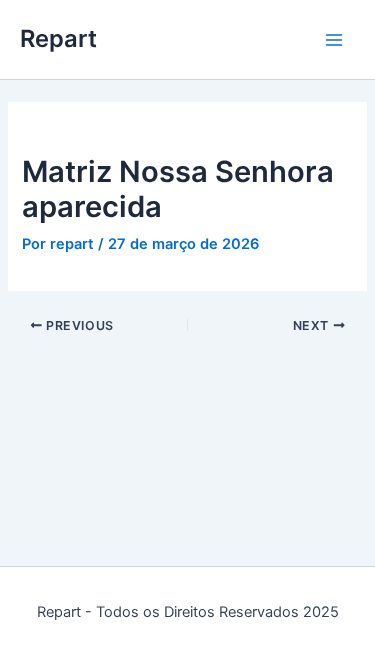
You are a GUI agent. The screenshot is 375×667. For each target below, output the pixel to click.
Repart (58, 38)
